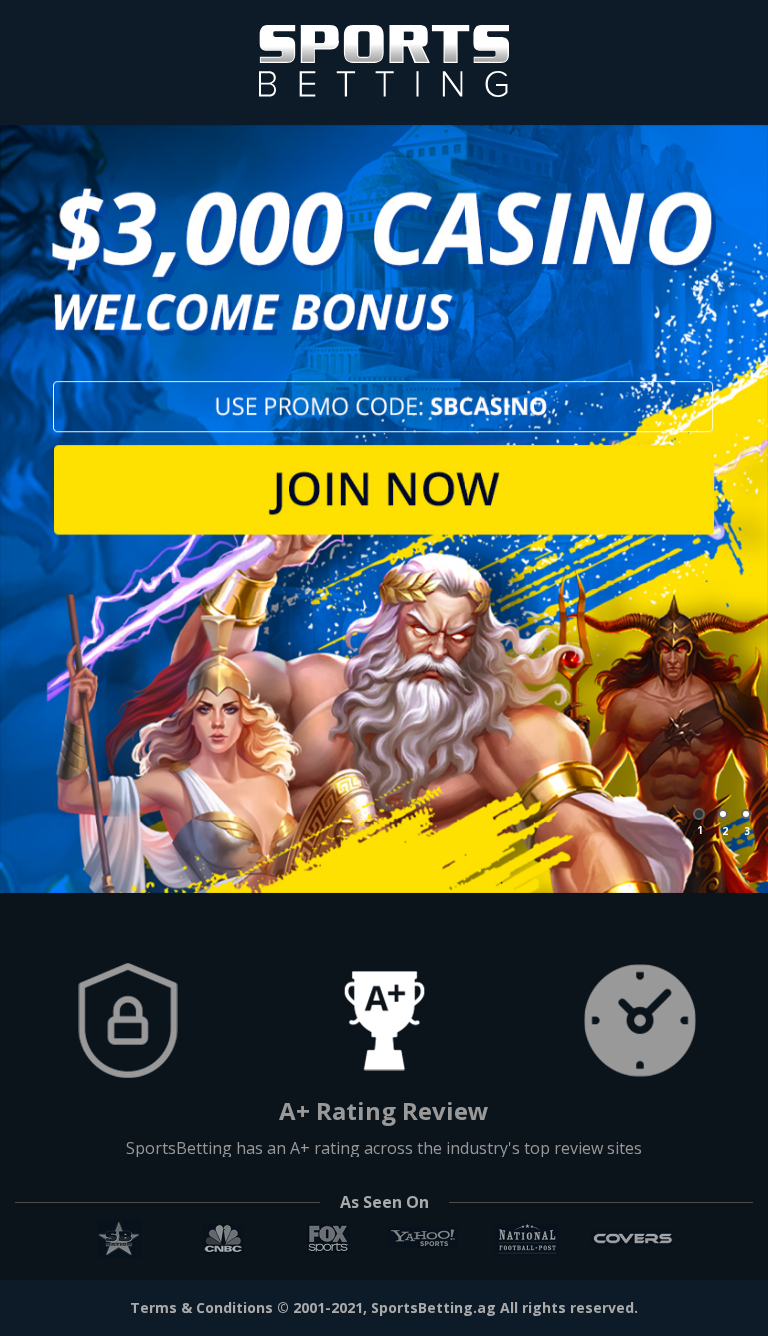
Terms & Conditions (201, 1307)
